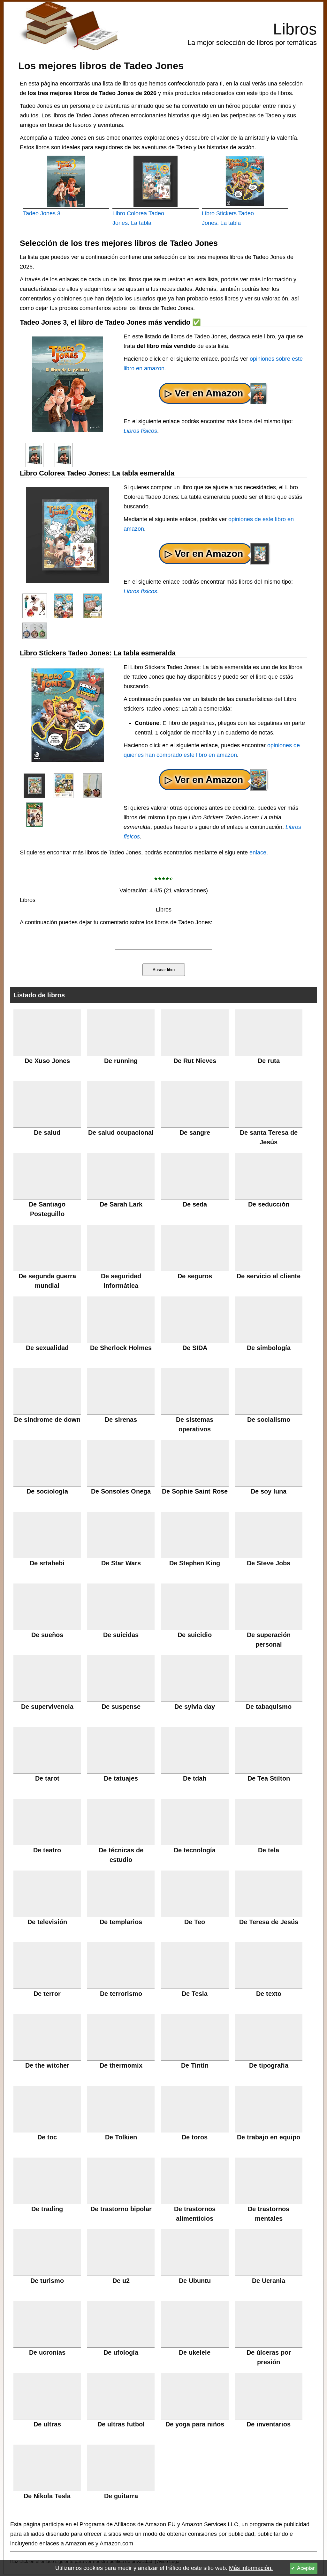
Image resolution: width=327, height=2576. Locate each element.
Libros (295, 29)
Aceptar (306, 2568)
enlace (258, 853)
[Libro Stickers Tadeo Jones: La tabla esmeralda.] (245, 181)
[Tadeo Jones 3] (66, 181)
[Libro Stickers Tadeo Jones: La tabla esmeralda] (34, 785)
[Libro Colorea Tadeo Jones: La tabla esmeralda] (34, 605)
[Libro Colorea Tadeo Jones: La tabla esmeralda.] (156, 181)
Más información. (251, 2568)
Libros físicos (140, 431)
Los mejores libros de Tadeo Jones (101, 66)
